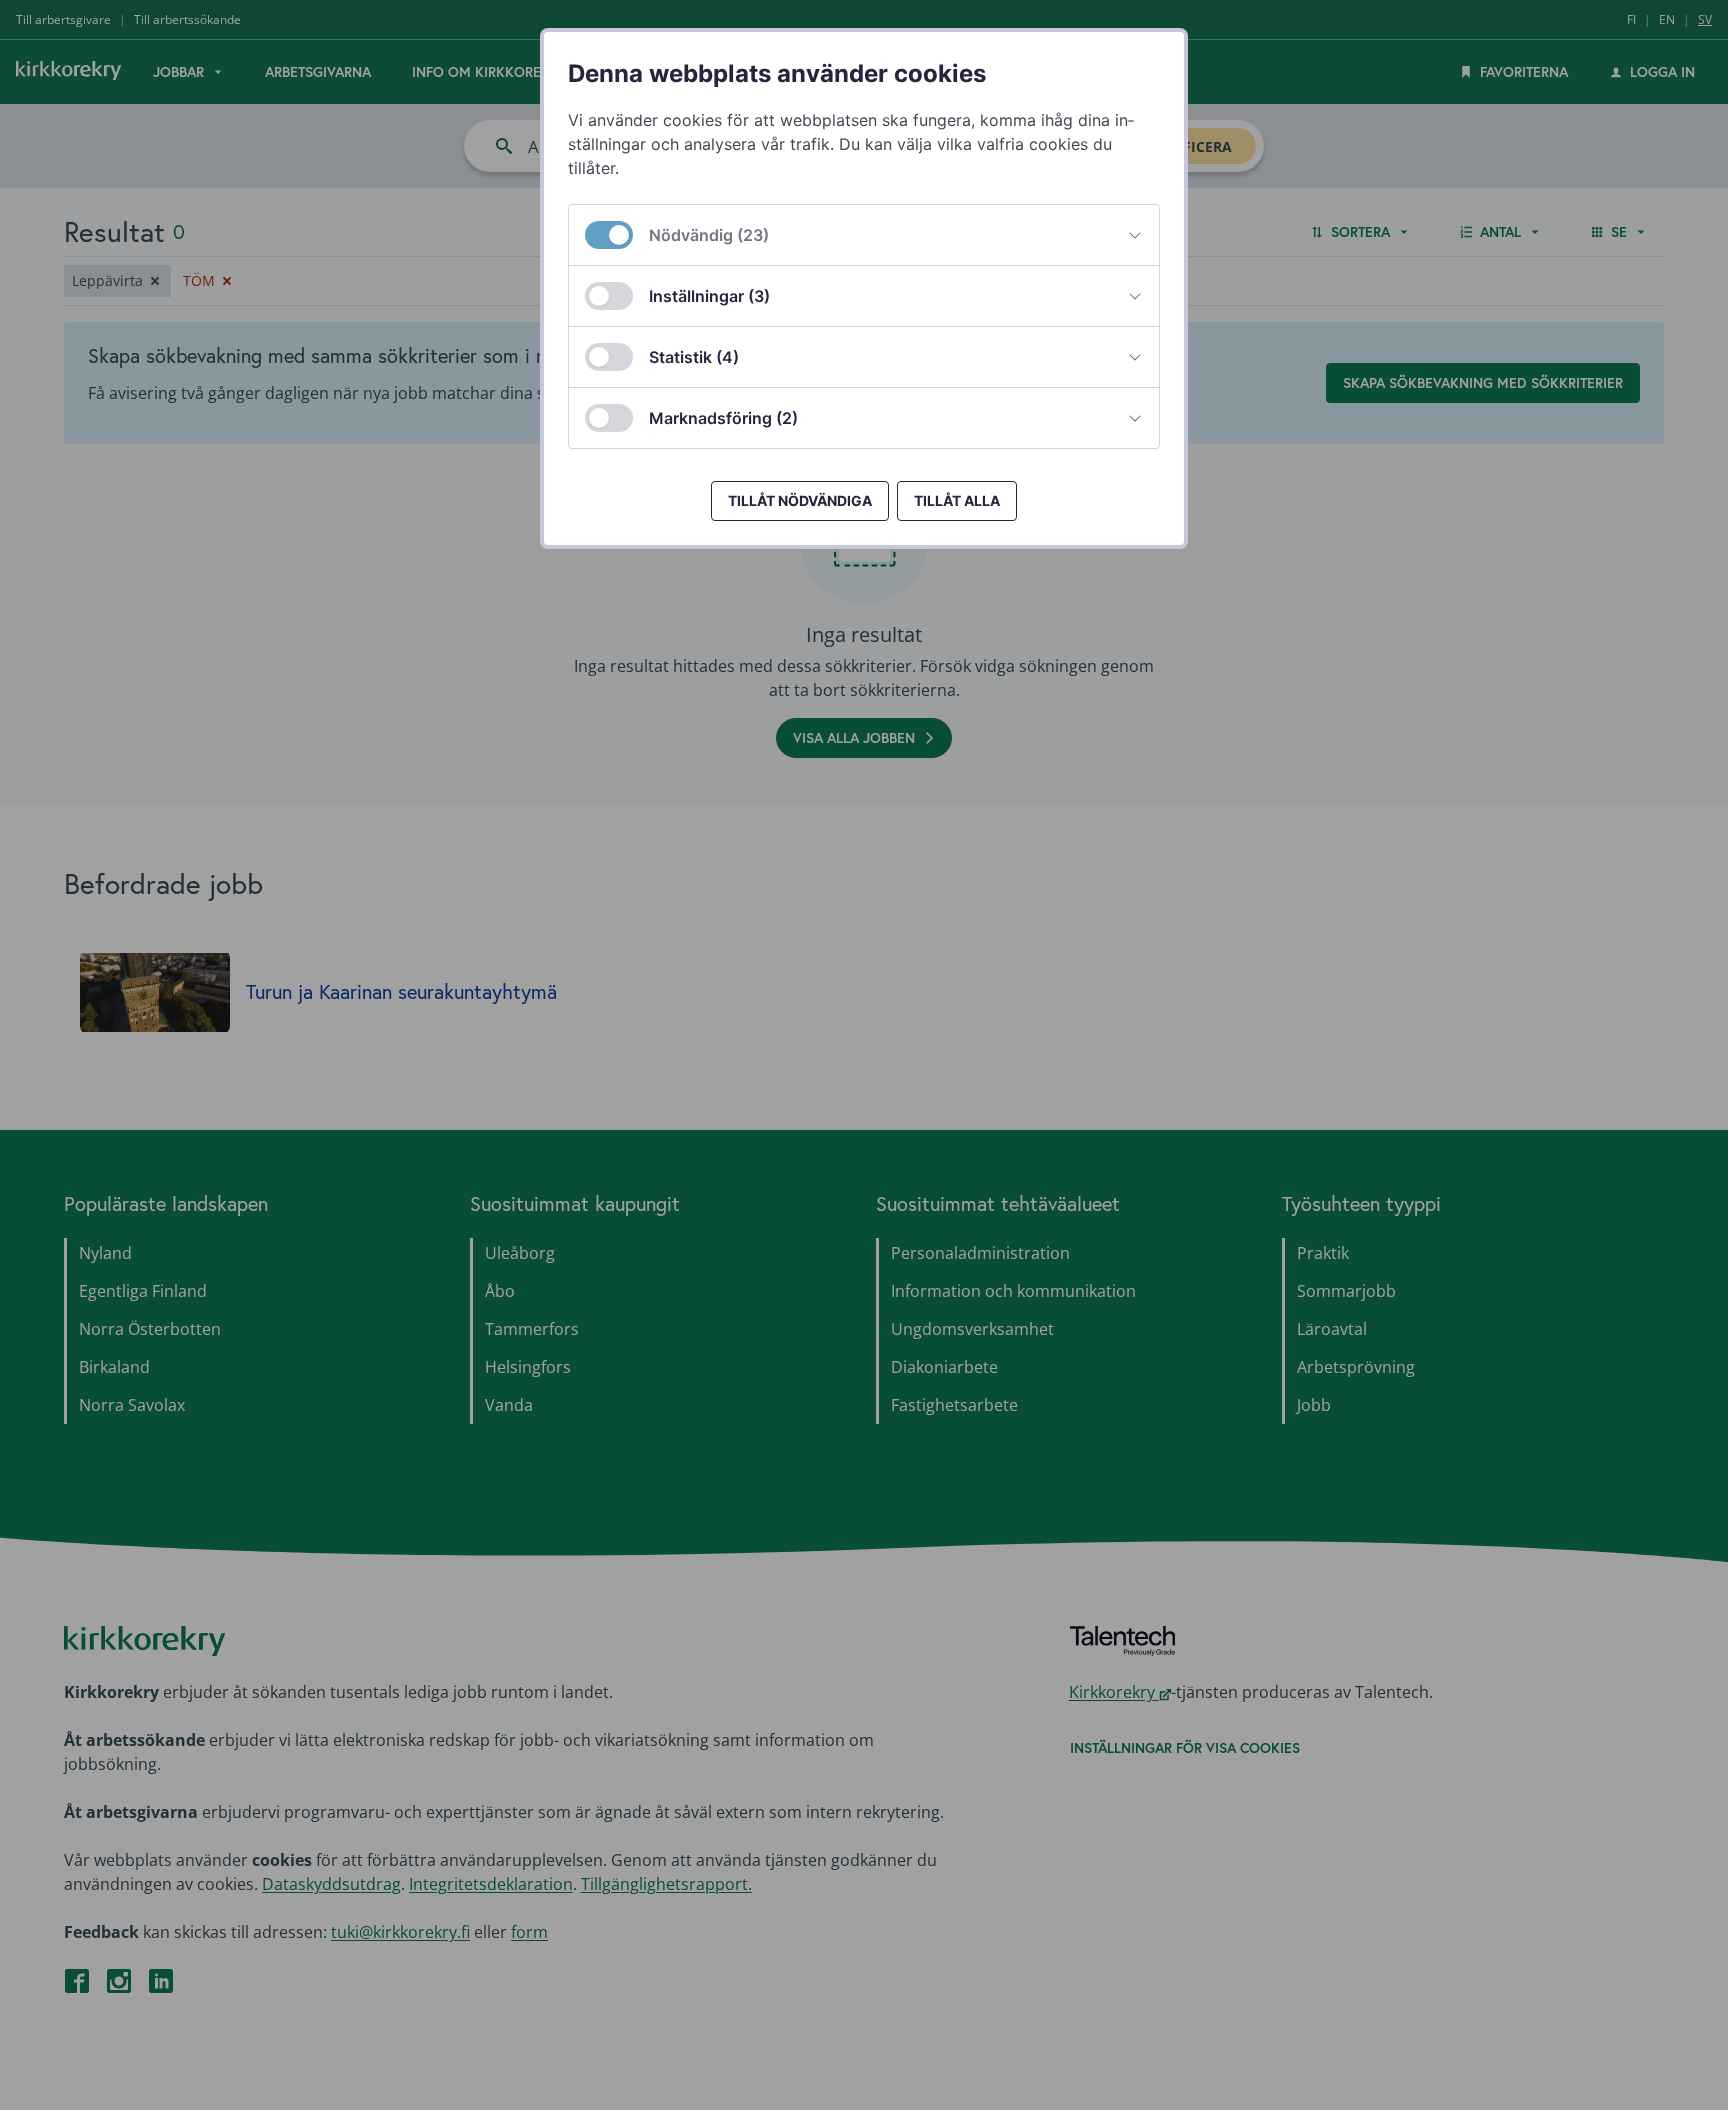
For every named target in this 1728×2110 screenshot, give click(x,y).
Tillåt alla (957, 500)
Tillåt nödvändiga (800, 500)
